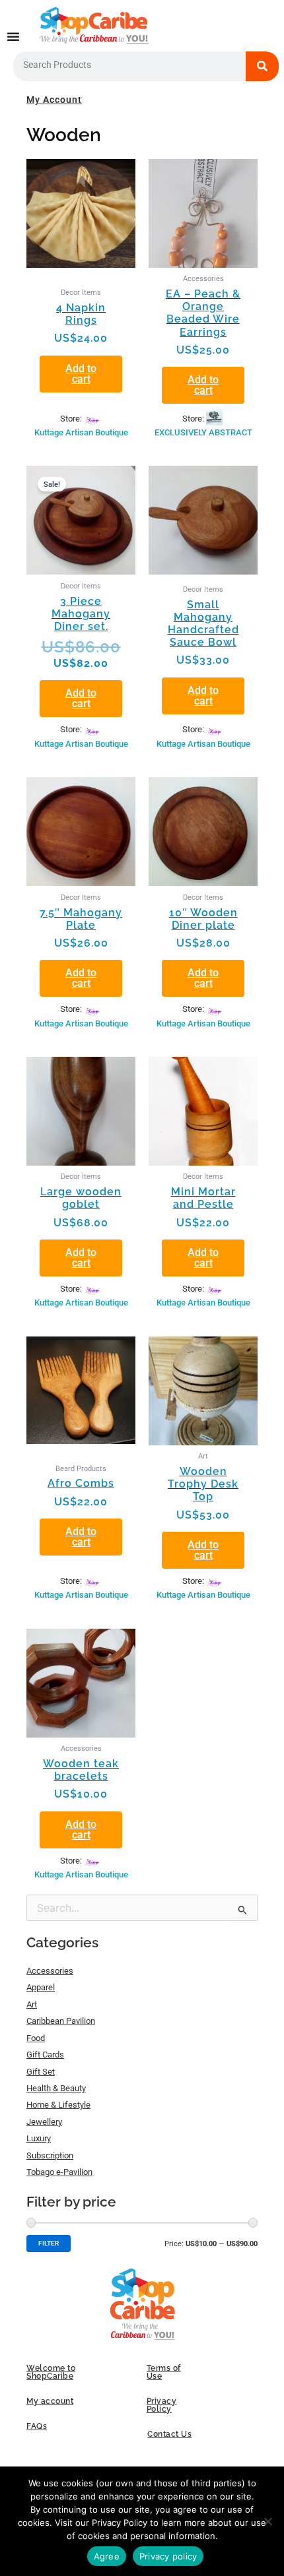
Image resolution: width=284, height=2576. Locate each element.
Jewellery (44, 2122)
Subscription (50, 2155)
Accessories (50, 1971)
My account (50, 2401)
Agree (107, 2556)
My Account (54, 100)
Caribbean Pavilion (61, 2021)
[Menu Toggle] (13, 36)
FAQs (37, 2426)
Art (32, 2004)
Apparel (41, 1987)
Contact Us (169, 2434)
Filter (49, 2243)
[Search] (262, 66)
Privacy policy (168, 2556)
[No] (267, 2521)
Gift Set (41, 2072)
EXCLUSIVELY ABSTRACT (203, 432)
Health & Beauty (56, 2088)
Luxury (39, 2138)
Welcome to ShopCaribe (51, 2372)
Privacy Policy (162, 2405)
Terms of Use (164, 2372)
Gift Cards (45, 2055)
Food (36, 2038)
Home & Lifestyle (58, 2105)
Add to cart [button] (81, 374)
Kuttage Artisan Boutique (81, 432)
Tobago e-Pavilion (59, 2172)
